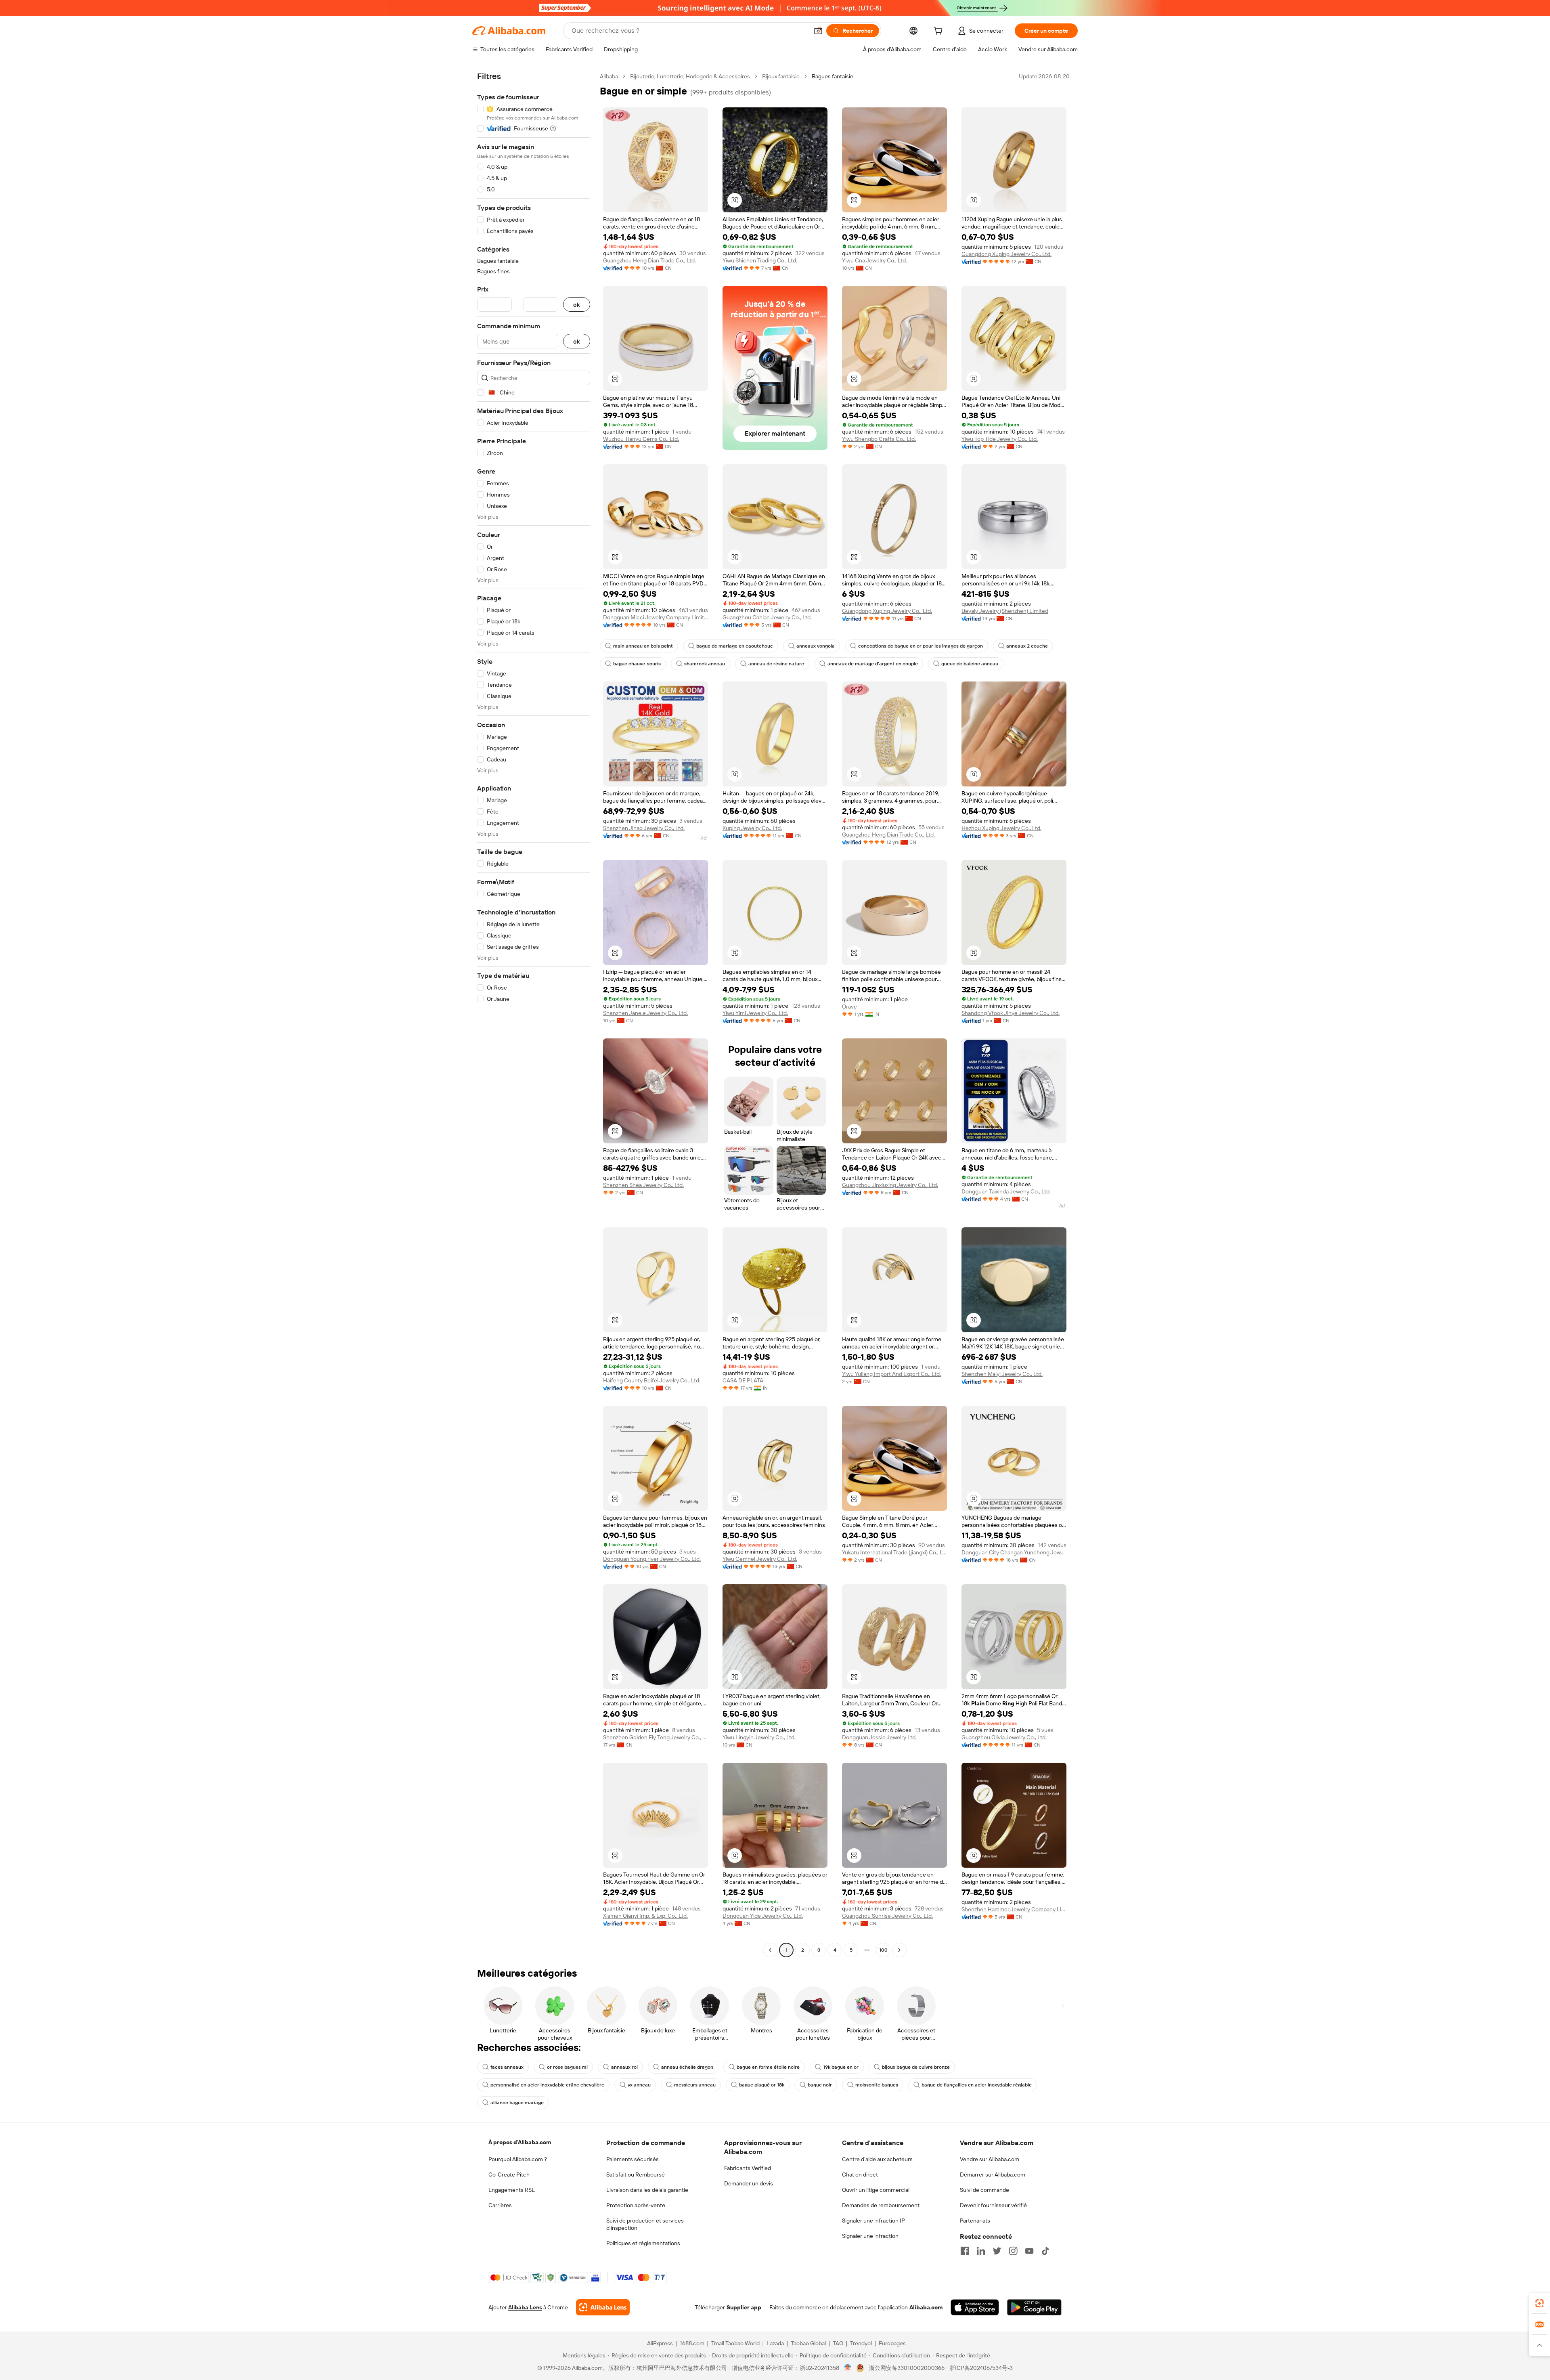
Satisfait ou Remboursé (636, 2175)
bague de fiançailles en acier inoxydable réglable (977, 2085)
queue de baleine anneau (970, 664)
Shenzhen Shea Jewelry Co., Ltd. (643, 1185)
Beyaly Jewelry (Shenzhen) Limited (1005, 611)
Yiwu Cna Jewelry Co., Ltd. (874, 260)
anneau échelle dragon (687, 2067)
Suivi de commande (984, 2190)
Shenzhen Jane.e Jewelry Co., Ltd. (645, 1013)
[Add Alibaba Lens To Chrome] (603, 2307)
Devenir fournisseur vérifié (993, 2205)
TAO (838, 2343)
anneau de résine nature (776, 664)
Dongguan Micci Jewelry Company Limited (656, 617)
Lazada (775, 2343)
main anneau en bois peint (643, 646)
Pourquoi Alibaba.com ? (518, 2159)
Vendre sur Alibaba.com (990, 2159)
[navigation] (534, 1014)
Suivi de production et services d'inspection (645, 2224)
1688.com (692, 2343)
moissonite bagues (877, 2085)
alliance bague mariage (517, 2103)
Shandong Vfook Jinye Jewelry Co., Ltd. (1011, 1013)
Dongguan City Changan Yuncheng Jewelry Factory (1014, 1552)
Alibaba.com (926, 2307)
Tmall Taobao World (735, 2343)
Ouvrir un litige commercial (876, 2190)
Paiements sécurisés (633, 2159)
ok (577, 305)
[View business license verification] (848, 2368)
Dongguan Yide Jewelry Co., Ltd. (763, 1916)
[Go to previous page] (770, 1950)
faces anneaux (507, 2067)
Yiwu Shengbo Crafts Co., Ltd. (879, 439)
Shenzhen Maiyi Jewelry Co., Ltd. (1002, 1374)
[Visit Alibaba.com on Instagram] (1013, 2251)
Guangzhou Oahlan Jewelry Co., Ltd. (767, 617)
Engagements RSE (512, 2190)
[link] (1540, 2303)
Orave (849, 1007)
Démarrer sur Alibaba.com (993, 2175)
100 (883, 1950)
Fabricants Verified (748, 2168)
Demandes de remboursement (881, 2205)
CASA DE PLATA (743, 1380)
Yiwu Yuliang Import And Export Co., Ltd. (891, 1374)
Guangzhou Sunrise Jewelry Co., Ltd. (887, 1916)
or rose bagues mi (567, 2067)
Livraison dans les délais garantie (647, 2190)
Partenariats (975, 2221)
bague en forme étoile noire (768, 2067)
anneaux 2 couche (1027, 646)
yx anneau (639, 2085)
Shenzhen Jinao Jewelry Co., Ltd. (644, 828)
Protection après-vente (636, 2205)
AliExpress (660, 2343)
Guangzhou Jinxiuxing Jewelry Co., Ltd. (890, 1185)
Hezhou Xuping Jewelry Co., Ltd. (1001, 828)
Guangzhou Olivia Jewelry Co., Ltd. (1004, 1737)
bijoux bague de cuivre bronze (916, 2067)
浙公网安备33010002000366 (907, 2368)
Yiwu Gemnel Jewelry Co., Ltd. (760, 1559)
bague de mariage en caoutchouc (735, 646)
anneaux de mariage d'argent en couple (873, 664)
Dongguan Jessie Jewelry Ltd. (879, 1737)
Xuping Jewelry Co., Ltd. (752, 828)
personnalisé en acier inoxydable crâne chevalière (547, 2085)
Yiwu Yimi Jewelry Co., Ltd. (755, 1013)
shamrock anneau (705, 664)
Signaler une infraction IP (873, 2221)
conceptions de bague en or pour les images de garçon (921, 646)
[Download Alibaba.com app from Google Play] (1034, 2307)
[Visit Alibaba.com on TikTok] (1045, 2251)
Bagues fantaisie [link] (833, 76)
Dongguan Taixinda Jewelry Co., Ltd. (1006, 1191)
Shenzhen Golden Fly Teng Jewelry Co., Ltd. (656, 1737)
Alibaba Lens (525, 2307)
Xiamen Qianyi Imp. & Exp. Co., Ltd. (645, 1916)
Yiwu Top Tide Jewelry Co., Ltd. (1000, 439)
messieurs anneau (695, 2085)
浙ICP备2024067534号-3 (981, 2368)
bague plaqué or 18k (762, 2085)
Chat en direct (860, 2175)
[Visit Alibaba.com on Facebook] (965, 2251)
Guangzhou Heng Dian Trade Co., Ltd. (649, 260)
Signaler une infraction (870, 2236)
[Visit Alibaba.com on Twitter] (997, 2251)
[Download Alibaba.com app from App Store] (975, 2307)
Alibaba (609, 76)
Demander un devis (749, 2183)
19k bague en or (841, 2067)
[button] (818, 31)
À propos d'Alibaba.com (520, 2142)
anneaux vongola (816, 646)
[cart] (940, 32)
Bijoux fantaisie (781, 76)
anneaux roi (624, 2067)
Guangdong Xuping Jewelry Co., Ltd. (1006, 254)
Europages (892, 2343)
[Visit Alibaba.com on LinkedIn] (981, 2251)
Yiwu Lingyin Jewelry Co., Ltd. (759, 1737)
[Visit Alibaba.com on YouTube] (1029, 2251)
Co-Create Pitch (509, 2175)
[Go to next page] (899, 1950)
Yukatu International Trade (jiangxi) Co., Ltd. (894, 1552)
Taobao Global (808, 2343)
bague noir (820, 2085)
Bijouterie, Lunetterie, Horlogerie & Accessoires (690, 76)
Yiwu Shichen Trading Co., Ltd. (760, 260)
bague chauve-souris (637, 664)
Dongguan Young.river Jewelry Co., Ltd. (652, 1559)
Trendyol (861, 2343)
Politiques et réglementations (643, 2243)
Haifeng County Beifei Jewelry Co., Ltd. (652, 1380)
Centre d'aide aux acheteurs (877, 2159)
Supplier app (744, 2307)
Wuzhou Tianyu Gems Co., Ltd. (641, 439)
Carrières (500, 2205)
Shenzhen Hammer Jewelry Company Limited (1014, 1909)
